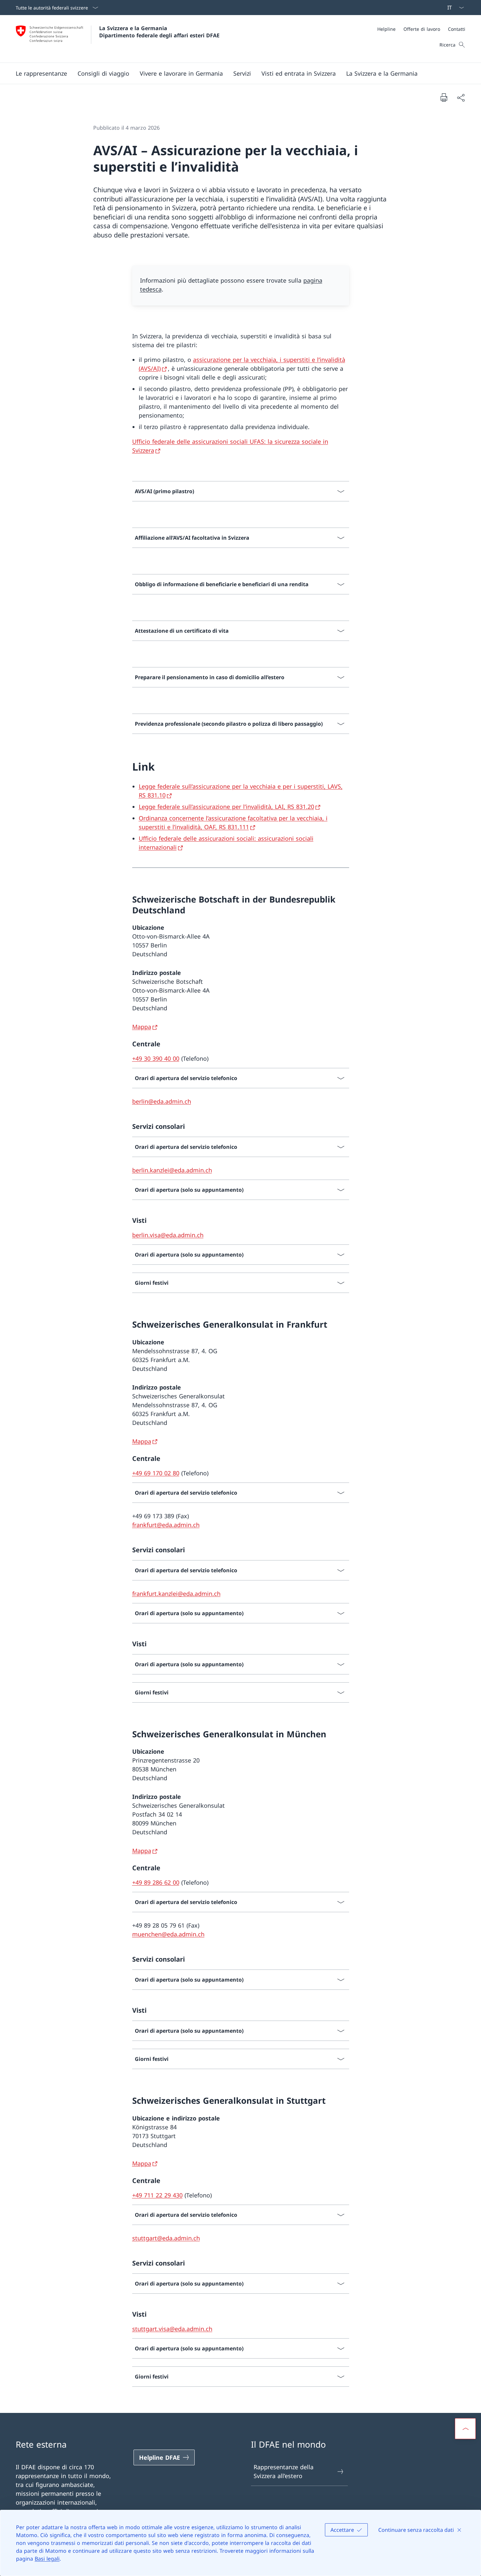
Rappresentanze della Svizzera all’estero (284, 2471)
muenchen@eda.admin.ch (168, 1934)
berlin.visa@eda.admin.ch (168, 1235)
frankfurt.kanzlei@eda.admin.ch (176, 1594)
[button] (41, 73)
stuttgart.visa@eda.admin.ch (172, 2329)
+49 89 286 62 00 (156, 1882)
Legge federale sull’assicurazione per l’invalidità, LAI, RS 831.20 (226, 807)
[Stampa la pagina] (444, 97)
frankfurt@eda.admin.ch (166, 1525)
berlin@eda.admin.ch (162, 1101)
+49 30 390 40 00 (156, 1058)
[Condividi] (461, 97)
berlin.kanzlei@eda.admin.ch (172, 1170)
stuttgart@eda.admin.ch (166, 2238)
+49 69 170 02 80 (156, 1473)
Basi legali (47, 2559)
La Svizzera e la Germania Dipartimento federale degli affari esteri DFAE (159, 32)
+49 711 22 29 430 (157, 2195)
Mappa (142, 1027)
